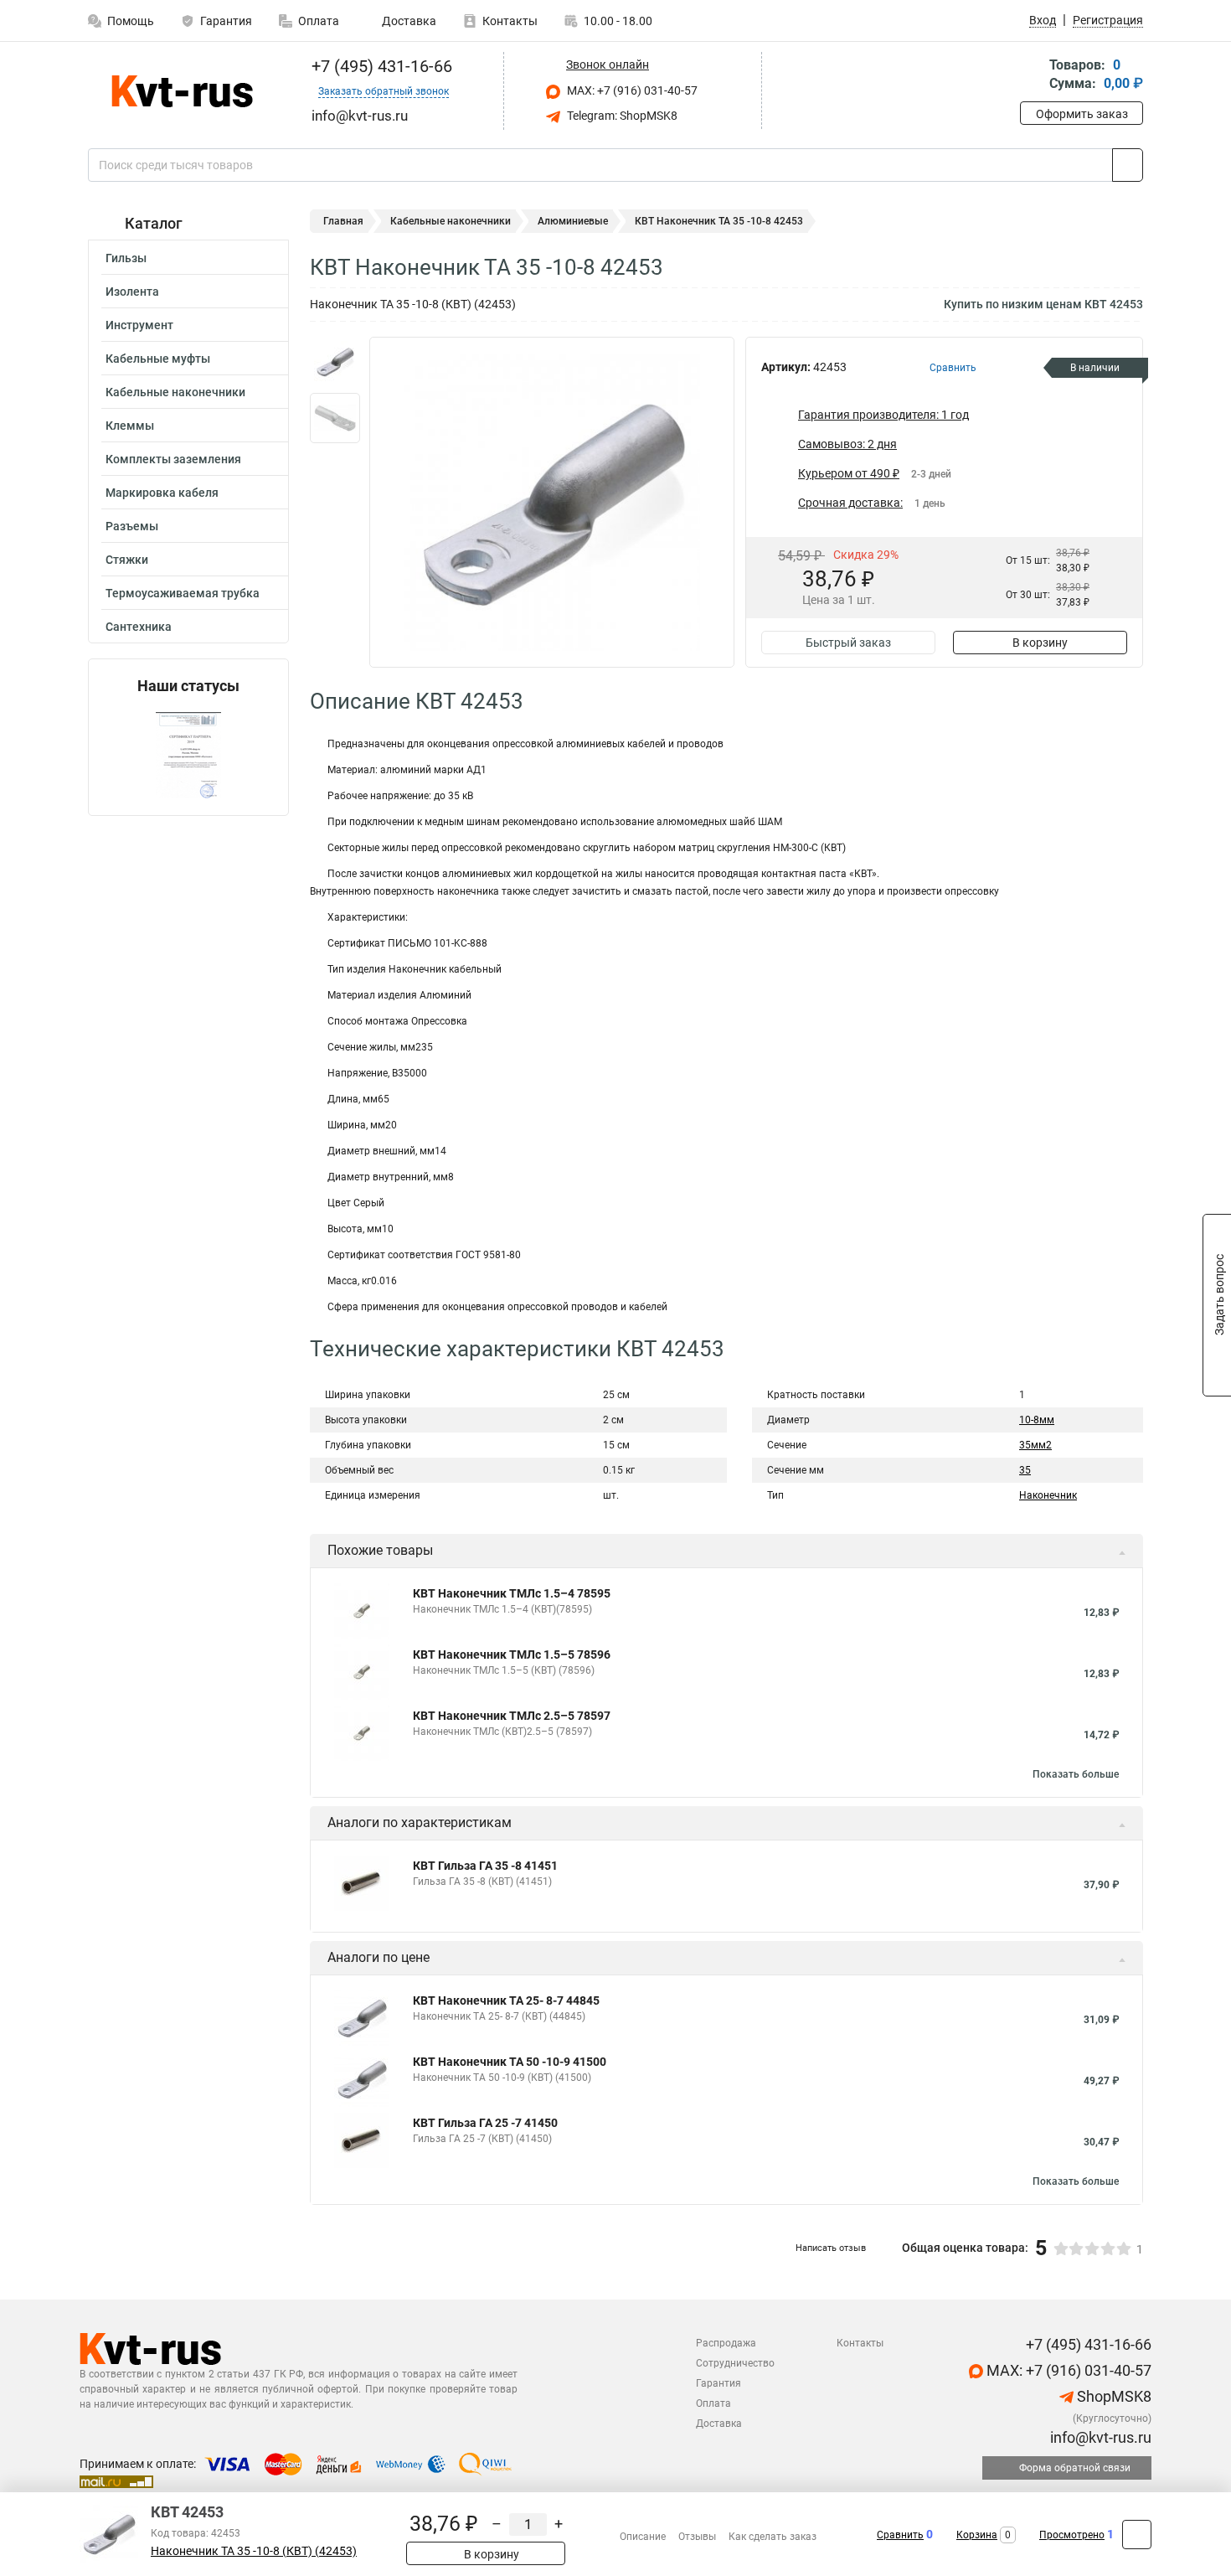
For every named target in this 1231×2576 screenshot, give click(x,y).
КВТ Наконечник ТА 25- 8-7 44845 (506, 2000)
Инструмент (139, 325)
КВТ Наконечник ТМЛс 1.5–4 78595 (512, 1593)
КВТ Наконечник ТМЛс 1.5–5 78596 (512, 1655)
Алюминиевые (573, 221)
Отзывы (697, 2537)
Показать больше (1076, 1774)
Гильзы (126, 258)
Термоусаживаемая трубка (183, 593)
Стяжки (127, 560)
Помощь (131, 21)
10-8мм (1037, 1420)
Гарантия (226, 21)
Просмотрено (1072, 2535)
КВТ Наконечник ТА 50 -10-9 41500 (510, 2062)
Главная (343, 221)
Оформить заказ (1082, 114)
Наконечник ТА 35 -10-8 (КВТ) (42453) (254, 2551)
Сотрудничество (735, 2363)
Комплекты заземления (173, 459)
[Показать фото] (335, 362)
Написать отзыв (831, 2248)
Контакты (510, 21)
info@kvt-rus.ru (1099, 2437)
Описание (643, 2537)
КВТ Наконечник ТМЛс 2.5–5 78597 (512, 1716)
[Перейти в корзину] (1032, 76)
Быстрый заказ (848, 643)
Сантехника (139, 627)
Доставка (408, 21)
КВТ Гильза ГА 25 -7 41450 (485, 2123)
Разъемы (132, 526)
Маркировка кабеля (162, 493)
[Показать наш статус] (188, 755)
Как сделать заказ (773, 2537)
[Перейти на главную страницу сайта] (182, 91)
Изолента (132, 292)
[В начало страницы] (1137, 2535)
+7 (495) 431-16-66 (380, 66)
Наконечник (1048, 1495)
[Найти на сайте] (1128, 165)
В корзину (1040, 643)
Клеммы (130, 426)
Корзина (977, 2535)
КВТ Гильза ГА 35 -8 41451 (485, 1866)
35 (1025, 1470)
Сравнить (900, 2535)
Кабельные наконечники (175, 392)
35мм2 (1035, 1445)
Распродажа (726, 2343)
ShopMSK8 (1113, 2396)
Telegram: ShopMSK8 (621, 116)
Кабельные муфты (158, 359)
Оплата (319, 21)
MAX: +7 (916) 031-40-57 (631, 90)
